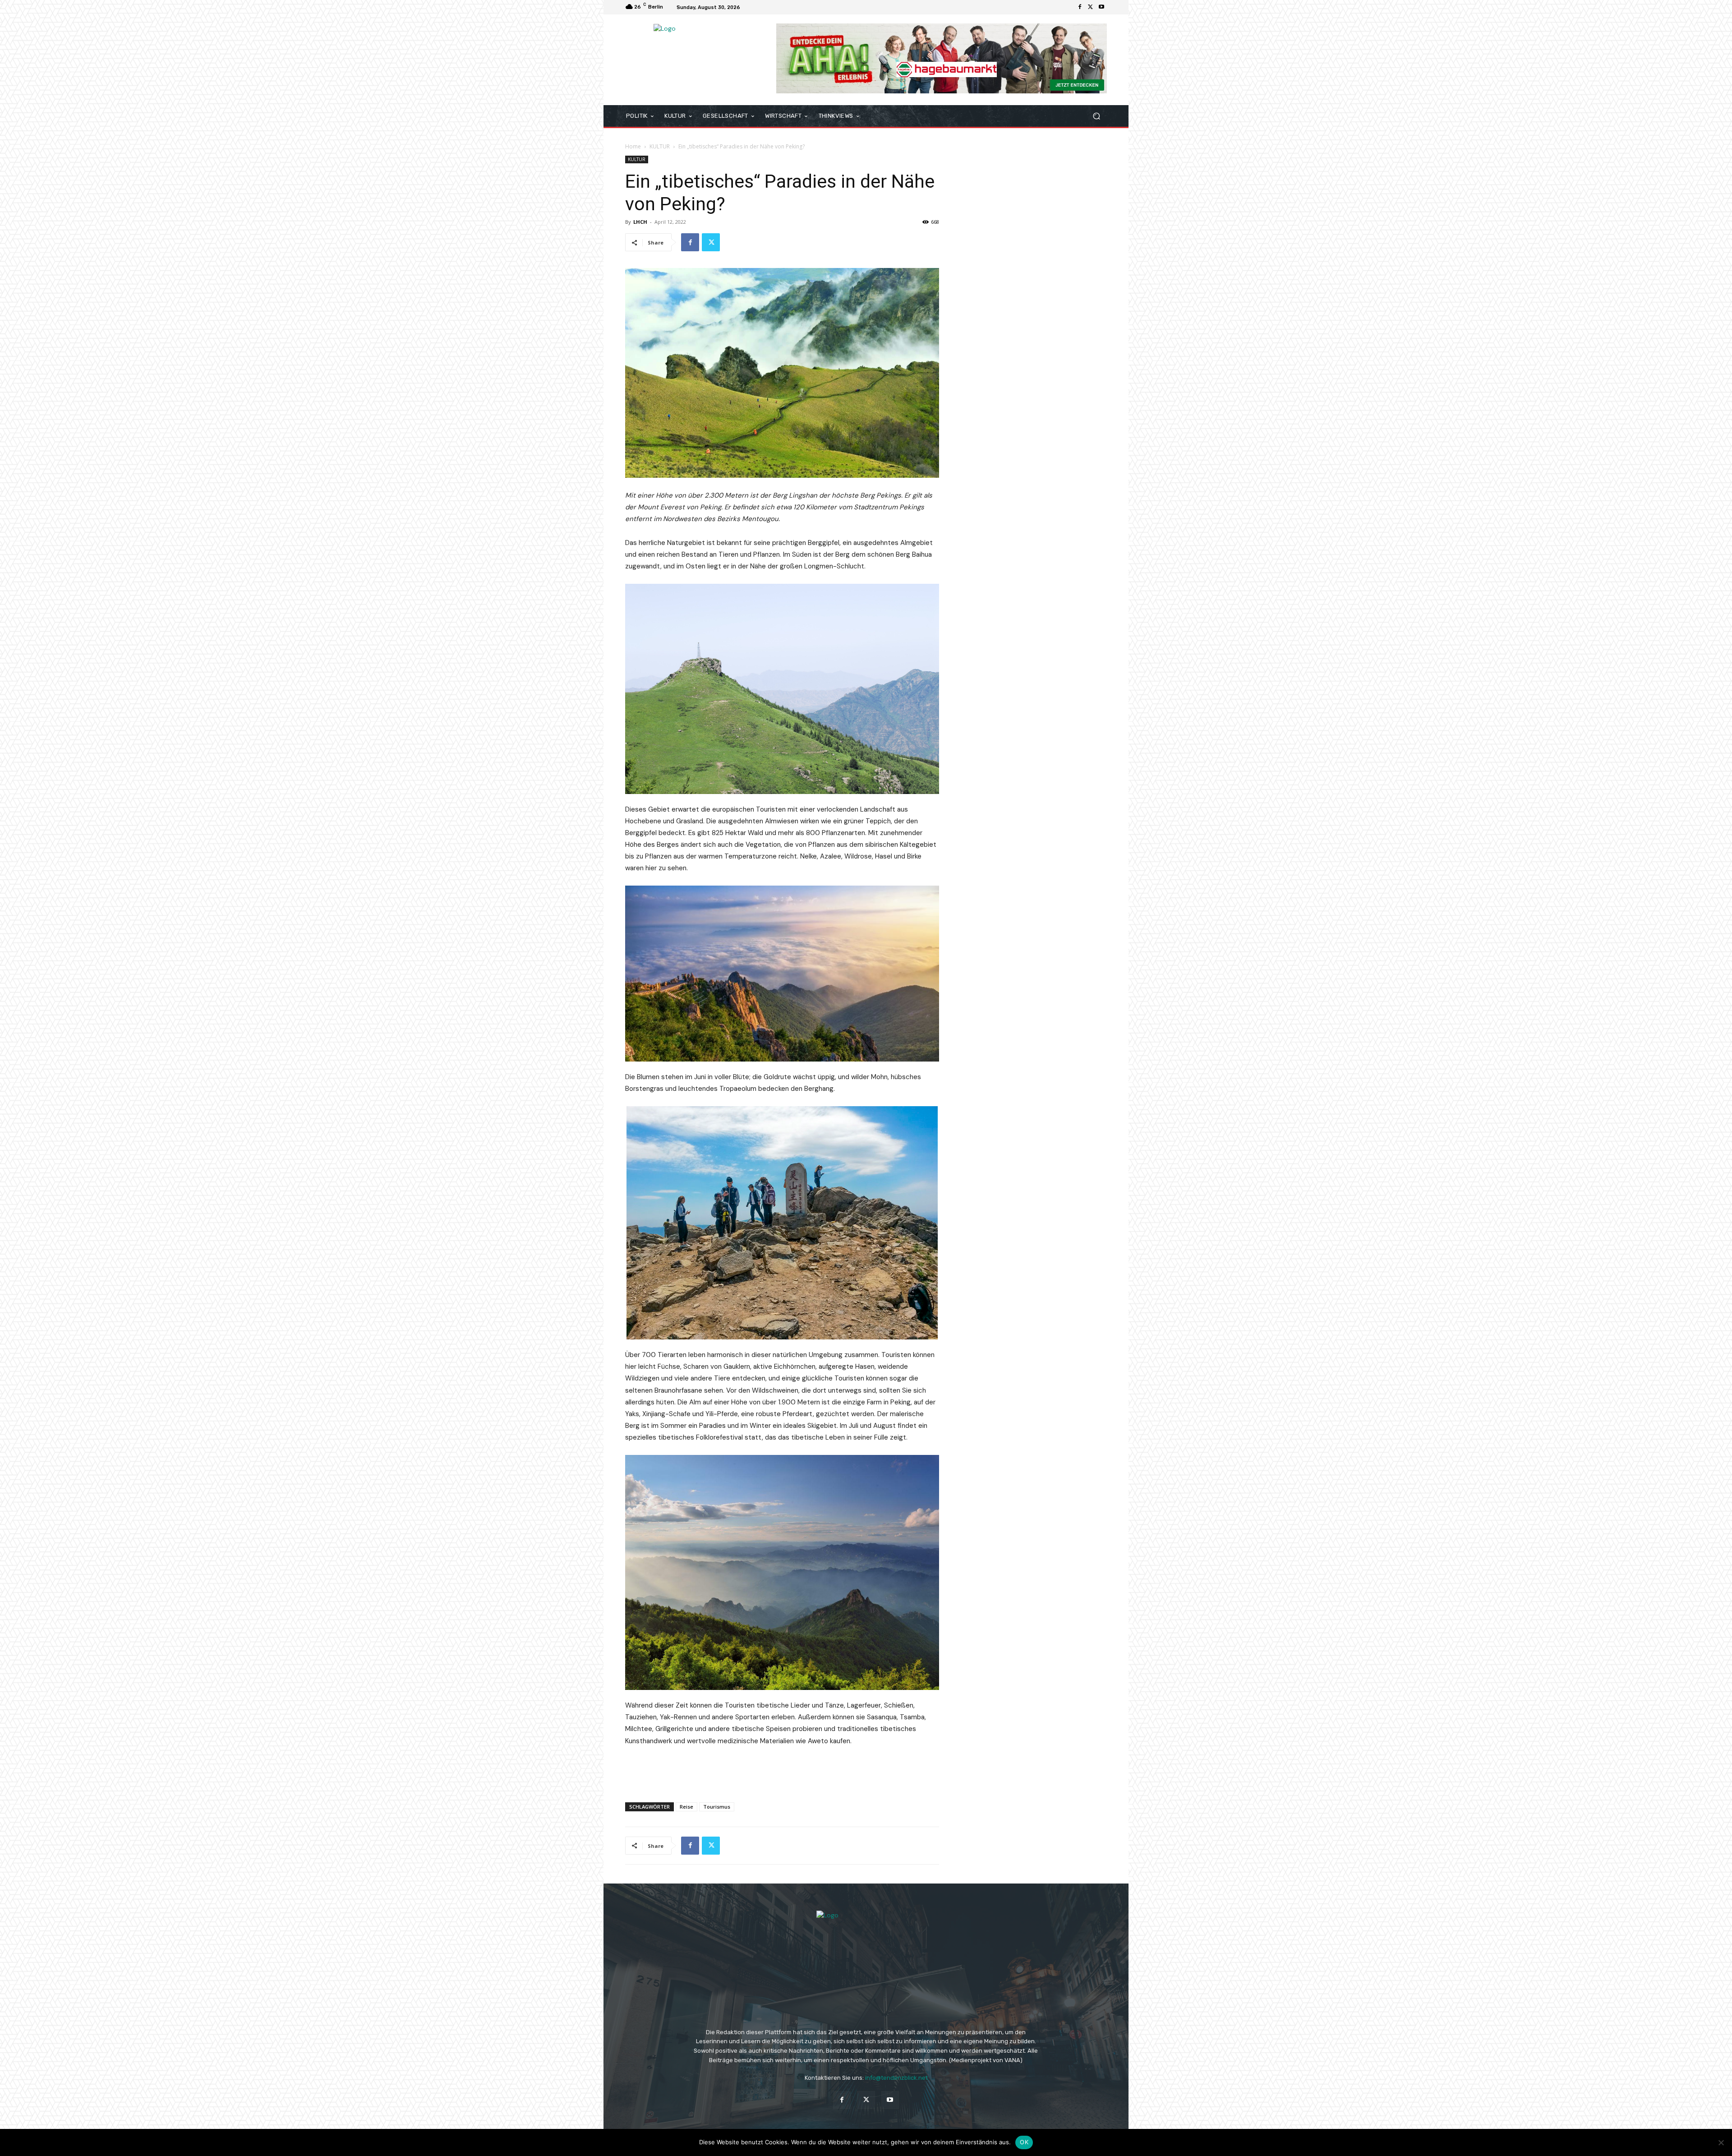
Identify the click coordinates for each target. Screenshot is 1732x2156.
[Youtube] (1101, 7)
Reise (686, 1807)
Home (633, 146)
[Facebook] (1080, 7)
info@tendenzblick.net (896, 2078)
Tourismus (717, 1807)
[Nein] (1721, 2142)
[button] (1096, 116)
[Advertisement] (782, 1772)
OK (1024, 2142)
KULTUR (660, 146)
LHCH (640, 222)
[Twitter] (1091, 7)
